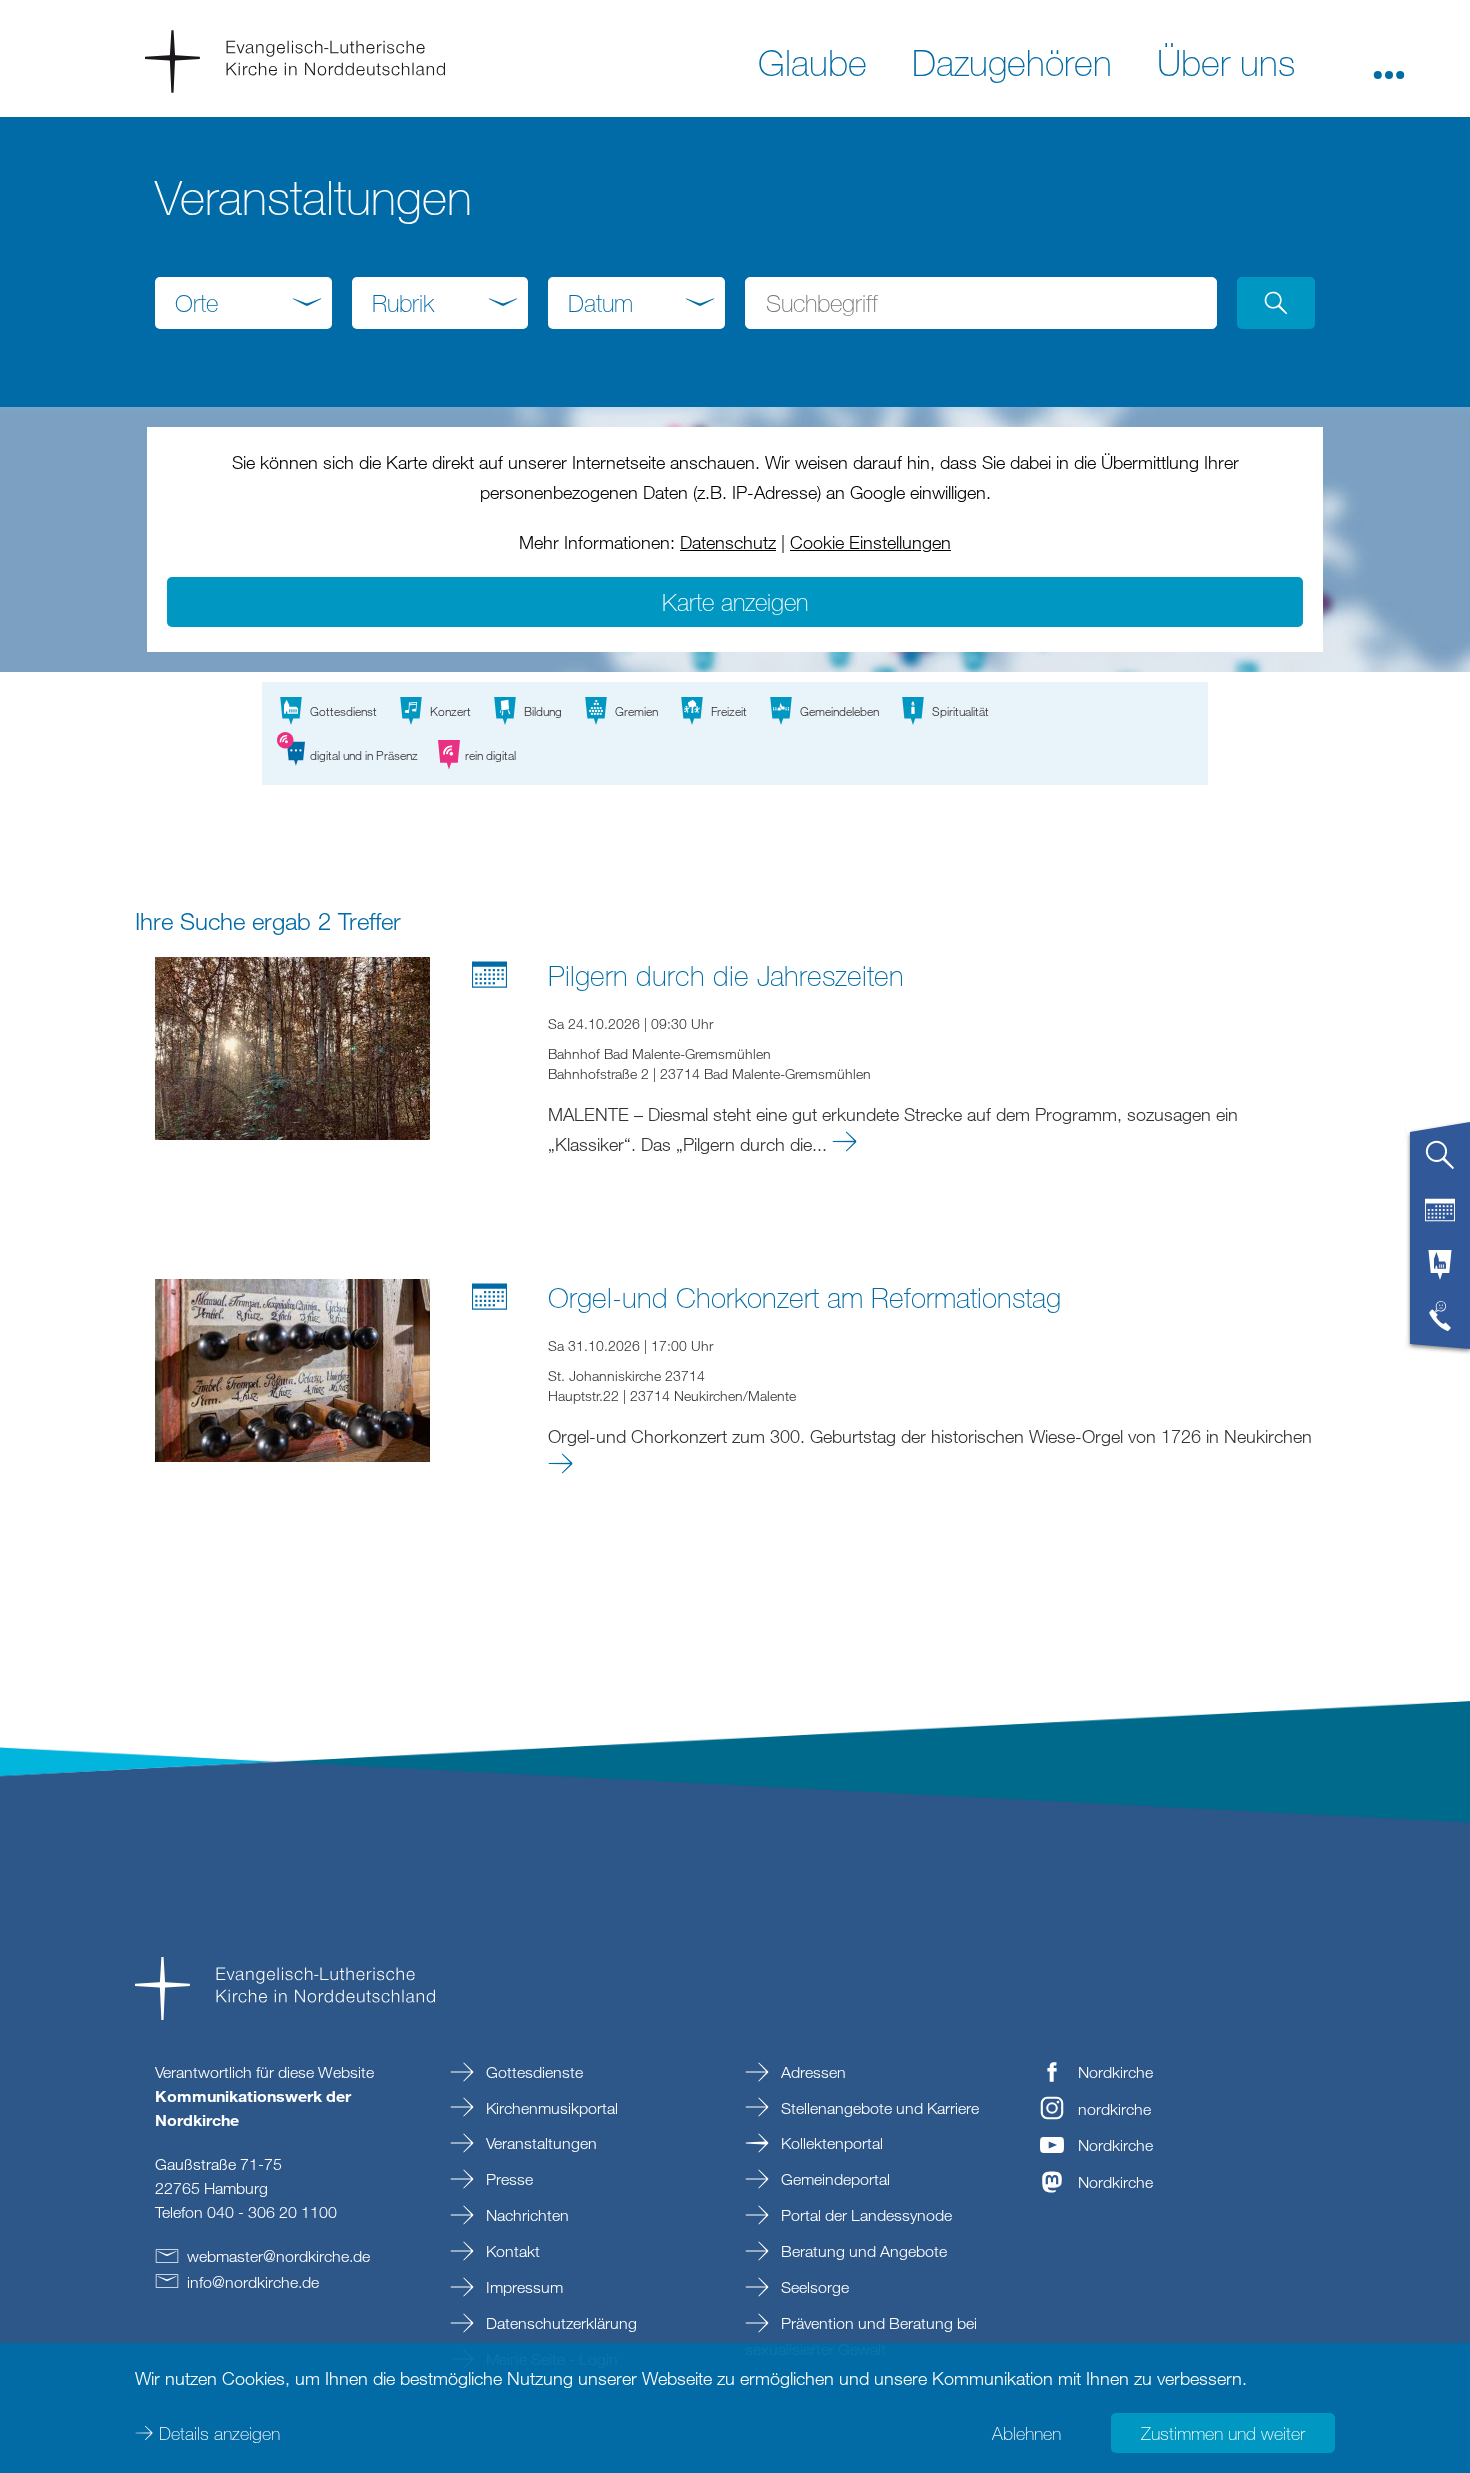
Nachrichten (525, 2215)
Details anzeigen (219, 2433)
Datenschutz (728, 542)
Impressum (522, 2287)
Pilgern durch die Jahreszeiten (726, 975)
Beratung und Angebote (862, 2251)
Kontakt (511, 2251)
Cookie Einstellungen (870, 542)
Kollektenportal (830, 2143)
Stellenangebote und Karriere (878, 2108)
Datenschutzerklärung (559, 2323)
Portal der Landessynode (864, 2215)
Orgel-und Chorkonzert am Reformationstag (804, 1297)
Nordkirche (1115, 2072)
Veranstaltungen (539, 2143)
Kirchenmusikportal (550, 2108)
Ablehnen (1026, 2433)
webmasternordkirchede (278, 2256)
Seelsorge (813, 2287)
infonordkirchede (253, 2282)
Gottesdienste (532, 2072)
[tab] (1440, 1163)
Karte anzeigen (735, 601)
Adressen (811, 2072)
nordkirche (1114, 2109)
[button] (1389, 61)
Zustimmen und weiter (1223, 2433)
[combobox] (243, 303)
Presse (507, 2179)
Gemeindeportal (833, 2179)
